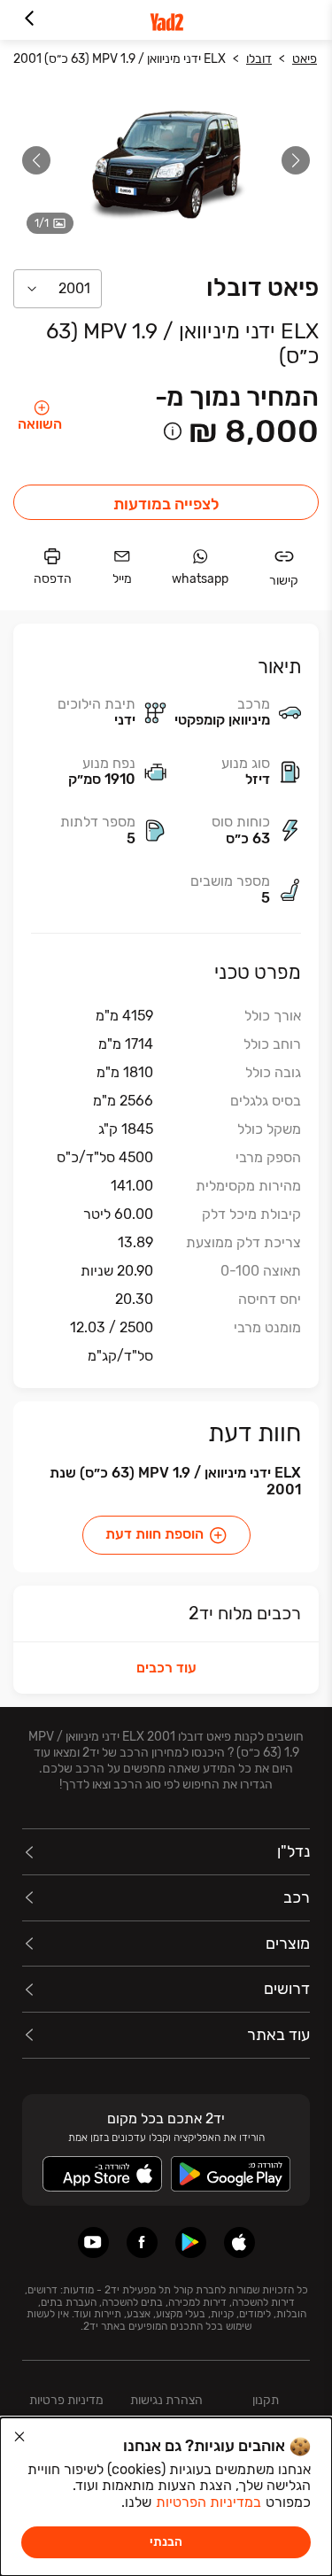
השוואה (40, 424)
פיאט (305, 59)
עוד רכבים (166, 1668)
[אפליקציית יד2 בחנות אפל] (239, 2242)
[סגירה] (19, 2437)
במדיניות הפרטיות (208, 2502)
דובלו (259, 59)
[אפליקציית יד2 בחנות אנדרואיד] (191, 2242)
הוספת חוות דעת (154, 1534)
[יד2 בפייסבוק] (142, 2242)
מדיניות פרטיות (66, 2400)
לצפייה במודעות (166, 504)
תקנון (266, 2400)
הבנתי (166, 2542)
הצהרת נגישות (166, 2400)
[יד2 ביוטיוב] (93, 2242)
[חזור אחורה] (29, 20)
